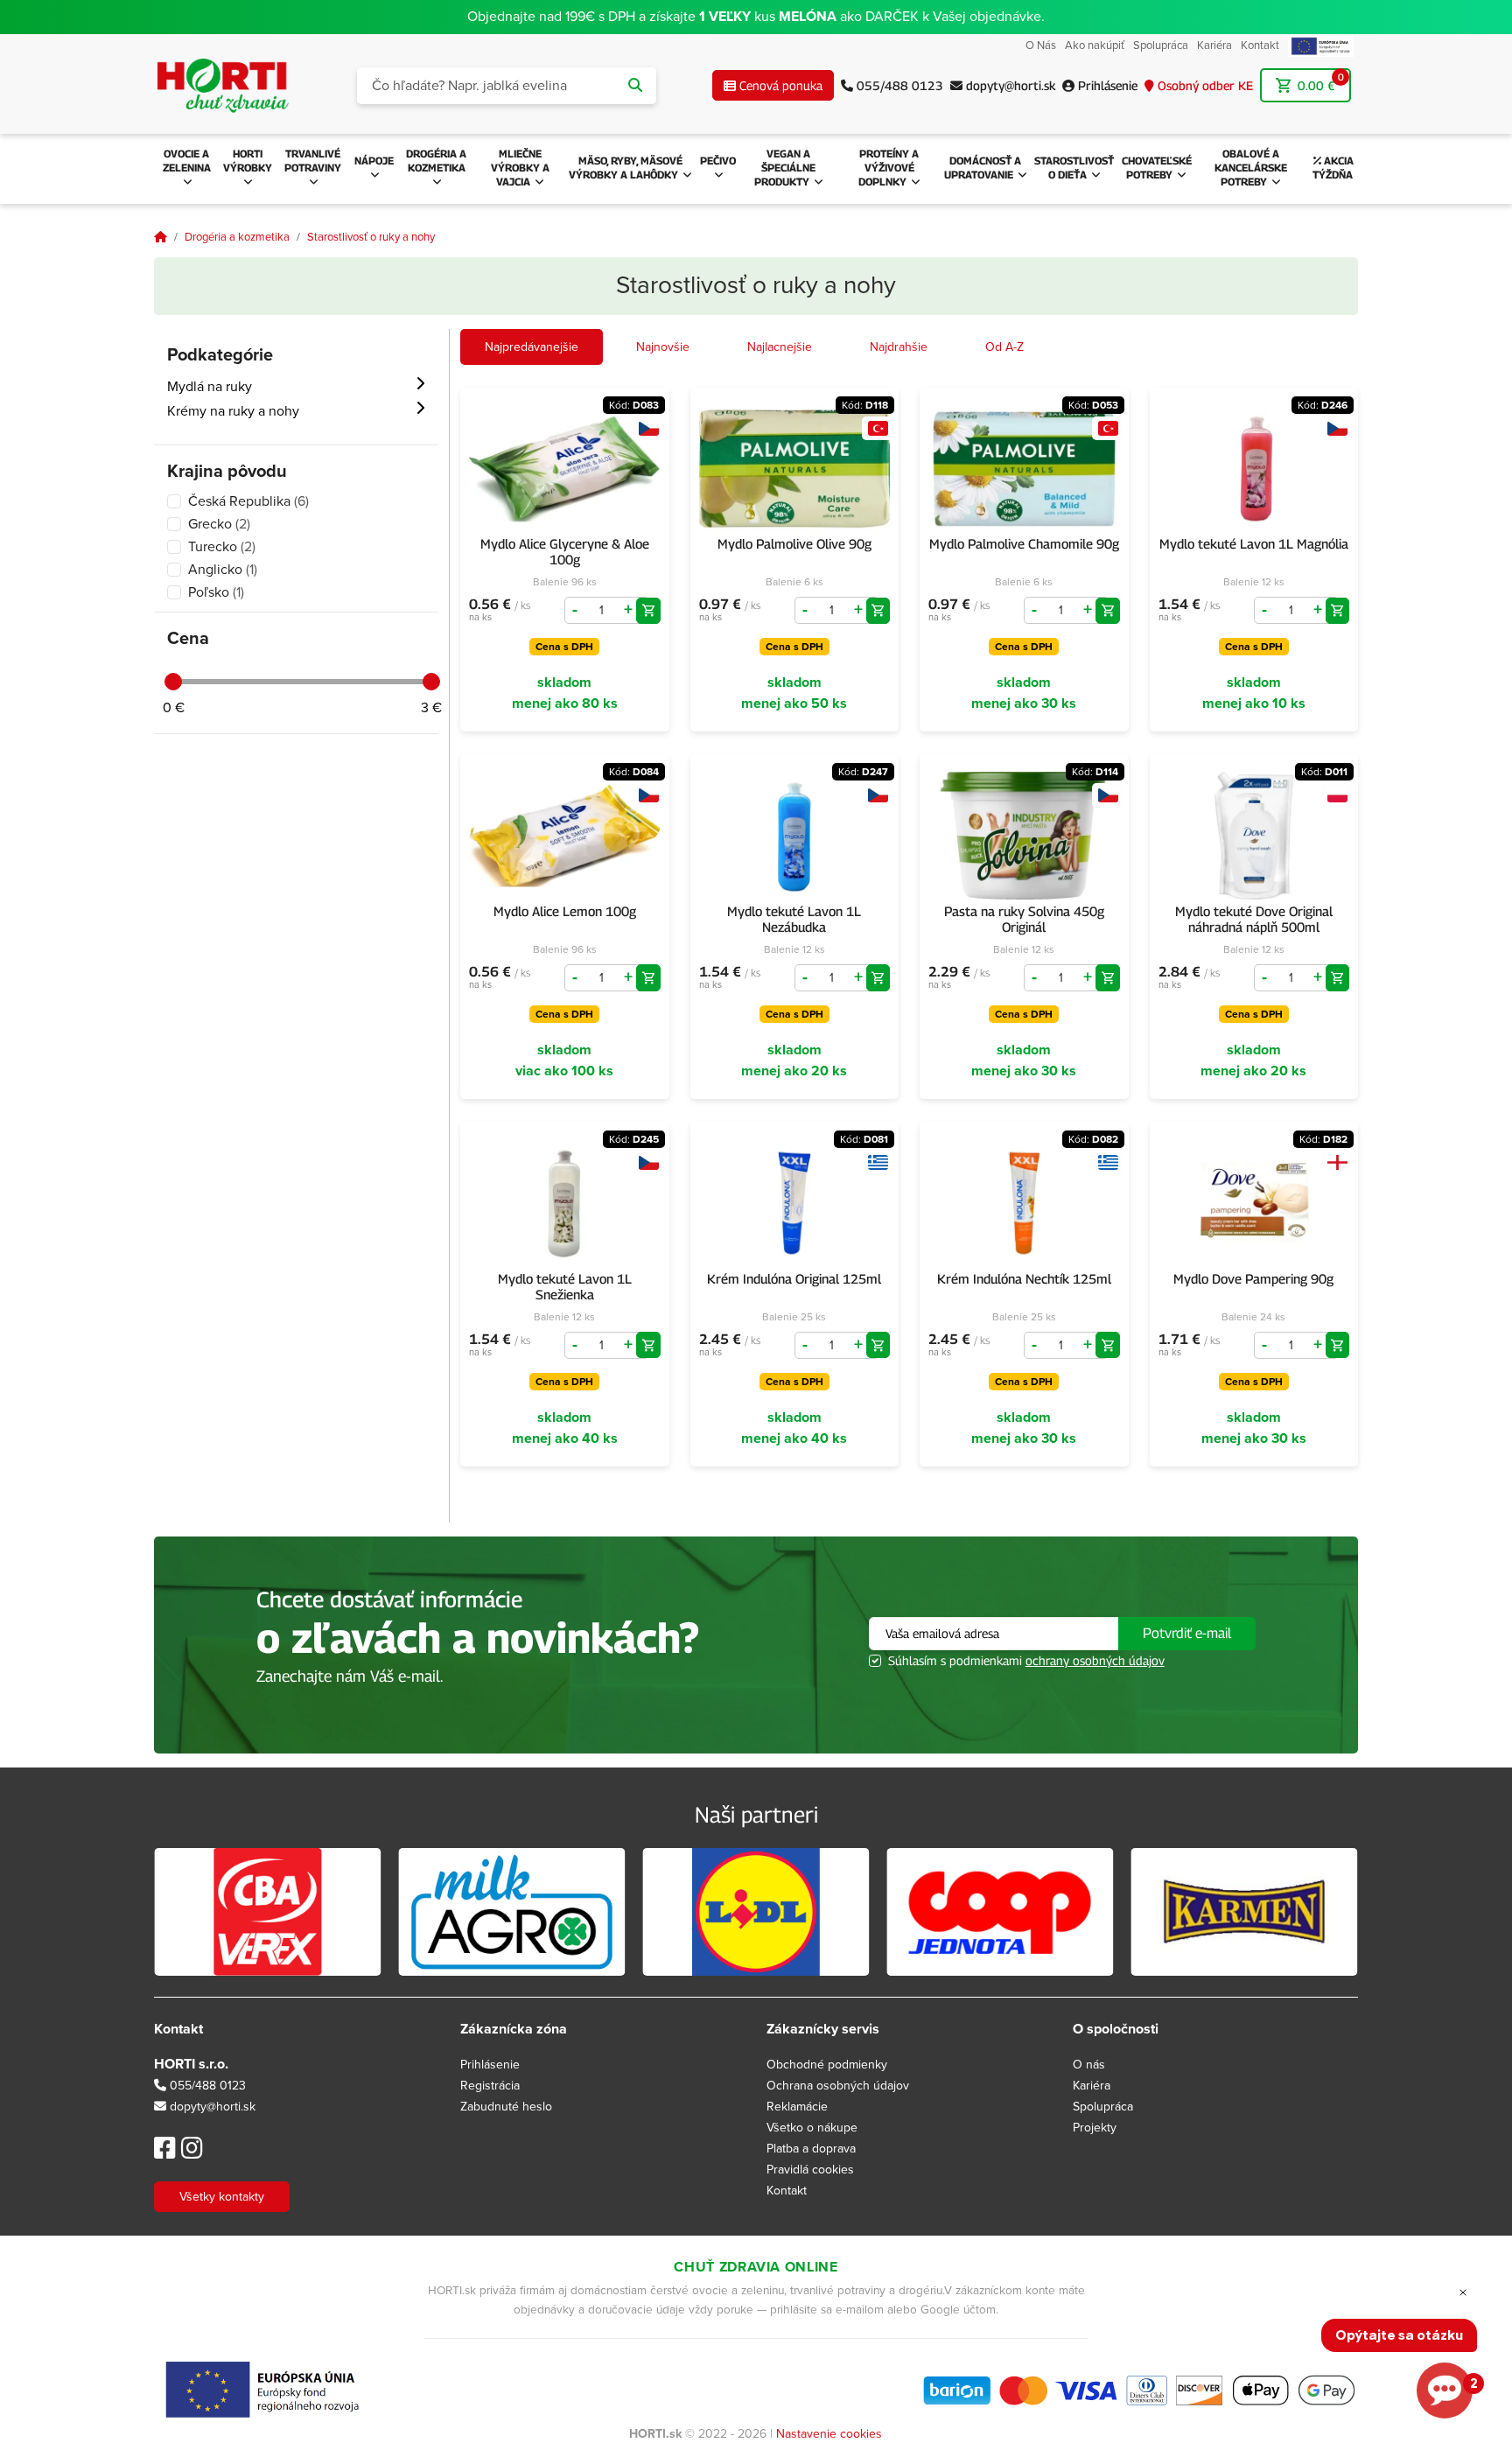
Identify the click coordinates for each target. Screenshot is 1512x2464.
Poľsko (216, 592)
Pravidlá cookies (810, 2170)
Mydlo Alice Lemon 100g (565, 911)
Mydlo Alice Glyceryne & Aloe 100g (565, 551)
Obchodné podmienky (827, 2065)
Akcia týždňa (1333, 168)
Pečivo (718, 161)
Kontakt (1260, 45)
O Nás (1041, 45)
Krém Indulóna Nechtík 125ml (1024, 1278)
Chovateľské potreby (1157, 168)
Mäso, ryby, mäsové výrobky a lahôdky (626, 168)
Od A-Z (1004, 347)
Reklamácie (797, 2107)
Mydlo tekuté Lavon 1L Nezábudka (794, 919)
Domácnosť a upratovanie (983, 168)
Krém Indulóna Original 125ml (794, 1278)
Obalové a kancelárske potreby (1251, 168)
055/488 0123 (206, 2086)
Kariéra (1214, 45)
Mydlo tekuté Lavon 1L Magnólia (1254, 543)
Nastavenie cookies (829, 2434)
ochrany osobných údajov (1095, 1660)
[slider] (173, 682)
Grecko (219, 524)
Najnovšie (663, 347)
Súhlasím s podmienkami (1026, 1660)
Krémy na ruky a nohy (233, 411)
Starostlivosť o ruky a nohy (371, 237)
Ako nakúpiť (1095, 45)
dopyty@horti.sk (213, 2107)
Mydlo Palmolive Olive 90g (794, 543)
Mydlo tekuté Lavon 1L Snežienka (565, 1286)
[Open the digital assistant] (1445, 2390)
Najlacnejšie (780, 347)
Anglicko (223, 570)
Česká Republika (248, 501)
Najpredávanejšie (532, 347)
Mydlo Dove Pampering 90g (1253, 1278)
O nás (1089, 2065)
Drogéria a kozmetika (436, 161)
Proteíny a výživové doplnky (889, 168)
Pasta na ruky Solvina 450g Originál (1024, 919)
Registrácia (490, 2086)
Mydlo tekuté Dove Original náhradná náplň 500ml (1254, 919)
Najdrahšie (899, 347)
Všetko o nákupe (812, 2128)
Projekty (1095, 2128)
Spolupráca (1161, 45)
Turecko (222, 547)
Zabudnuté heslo (506, 2107)
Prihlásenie (490, 2065)
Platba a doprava (811, 2149)
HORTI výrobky (248, 161)
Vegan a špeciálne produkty (785, 168)
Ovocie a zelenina (187, 161)
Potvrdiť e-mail (1187, 1633)
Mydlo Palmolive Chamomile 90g (1024, 543)
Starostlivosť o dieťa (1074, 168)
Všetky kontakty (222, 2197)
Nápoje (374, 161)
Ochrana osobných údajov (838, 2086)
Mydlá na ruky (210, 387)
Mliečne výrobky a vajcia (520, 168)
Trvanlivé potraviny (313, 161)
